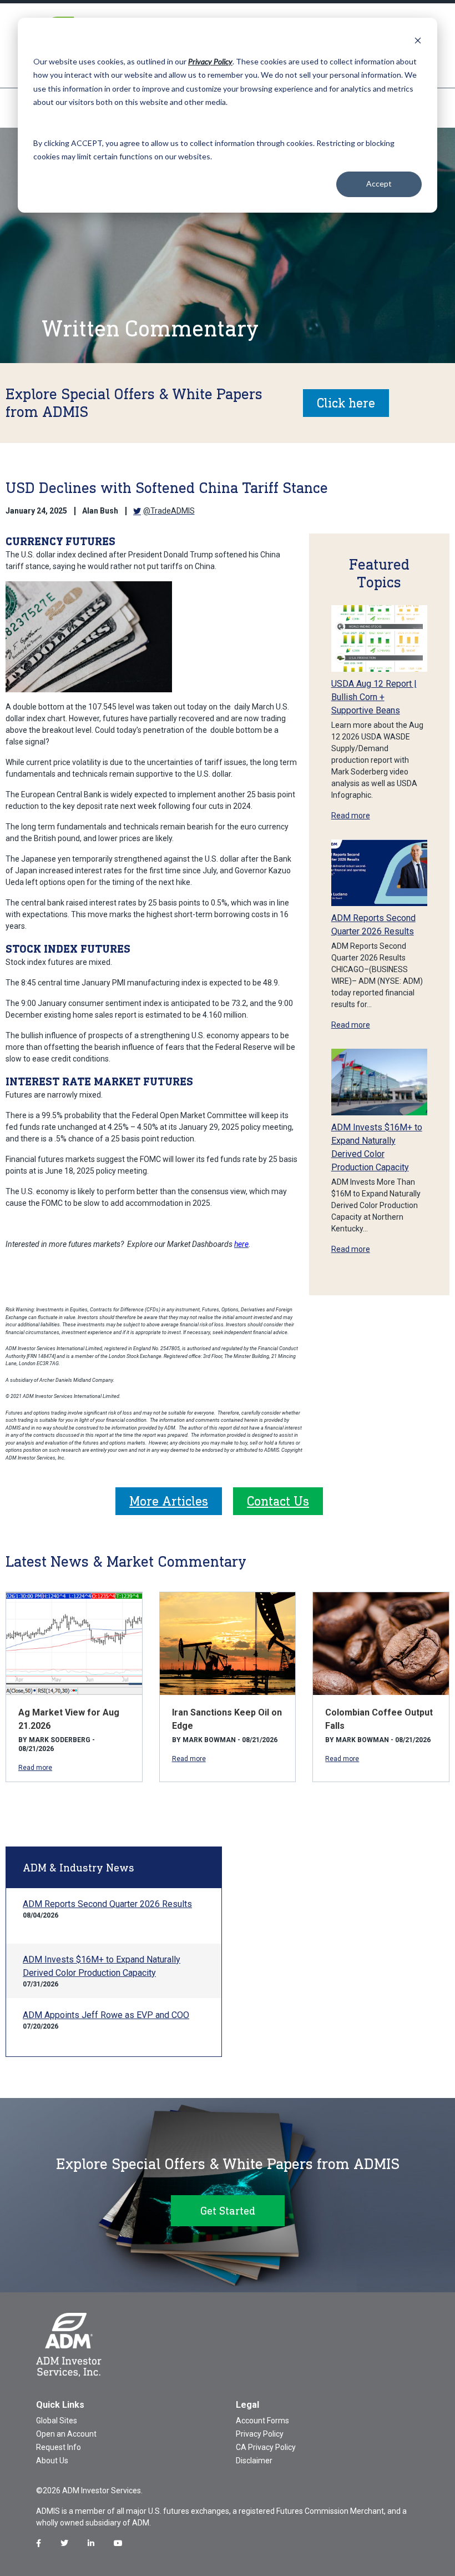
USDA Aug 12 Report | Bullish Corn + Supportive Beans (374, 697)
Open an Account (66, 2434)
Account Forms (262, 2421)
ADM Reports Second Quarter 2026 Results (107, 1904)
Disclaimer (254, 2461)
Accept (379, 183)
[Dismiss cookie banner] (418, 40)
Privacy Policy (260, 2434)
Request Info (59, 2447)
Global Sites (57, 2421)
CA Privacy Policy (266, 2447)
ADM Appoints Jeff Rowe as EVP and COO (106, 2015)
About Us (52, 2461)
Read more (351, 816)
